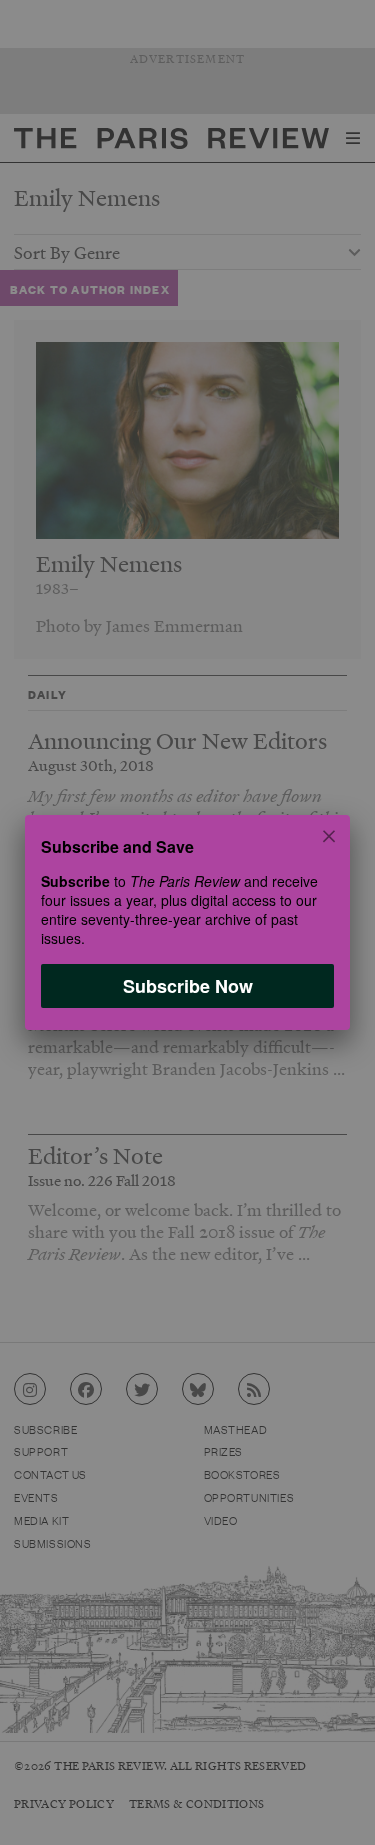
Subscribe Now (188, 986)
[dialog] (187, 922)
